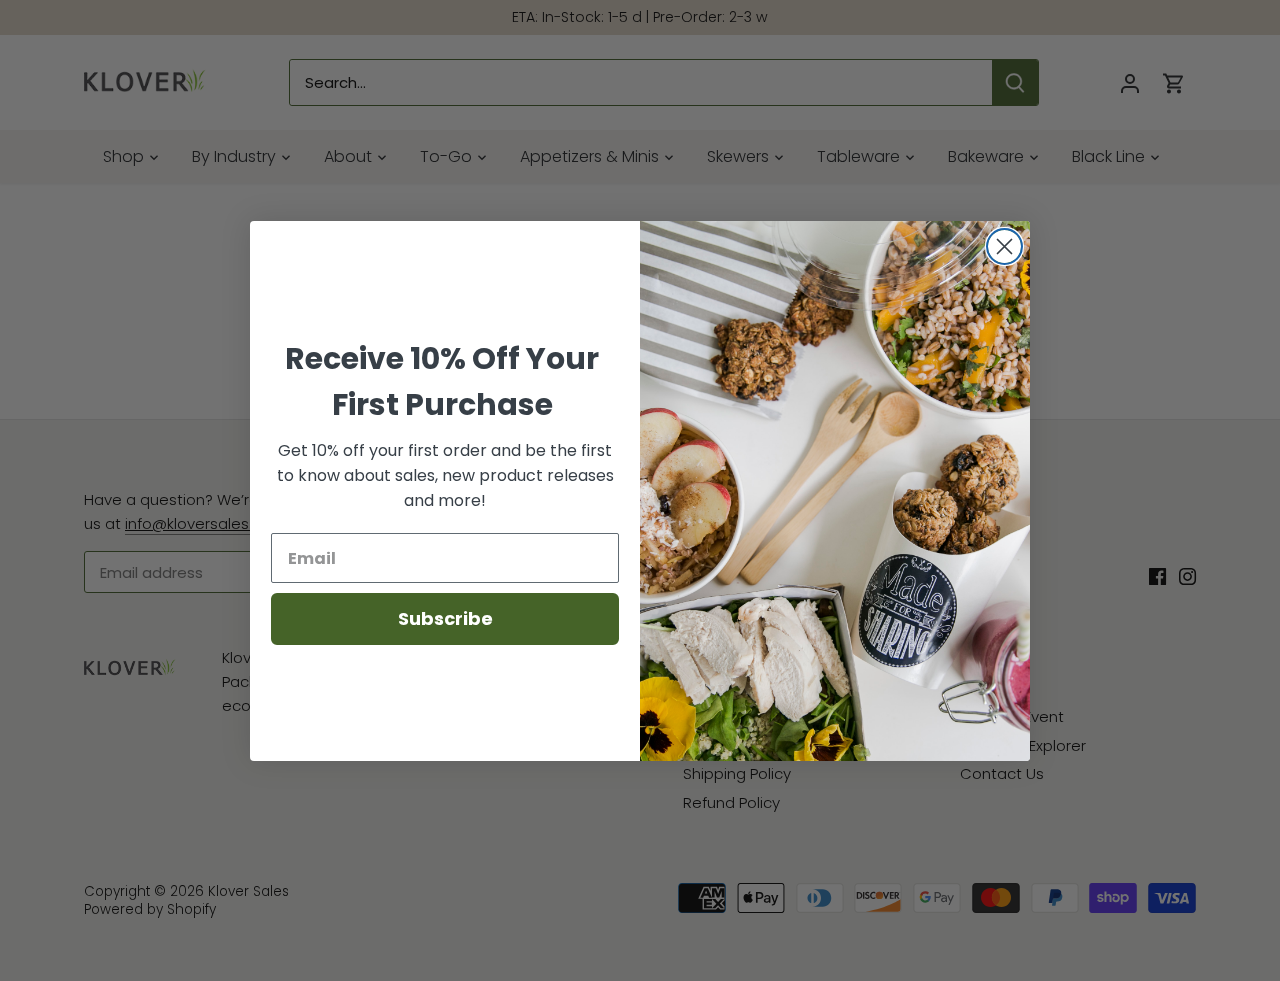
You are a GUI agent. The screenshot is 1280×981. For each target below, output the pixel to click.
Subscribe (445, 618)
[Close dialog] (1004, 246)
